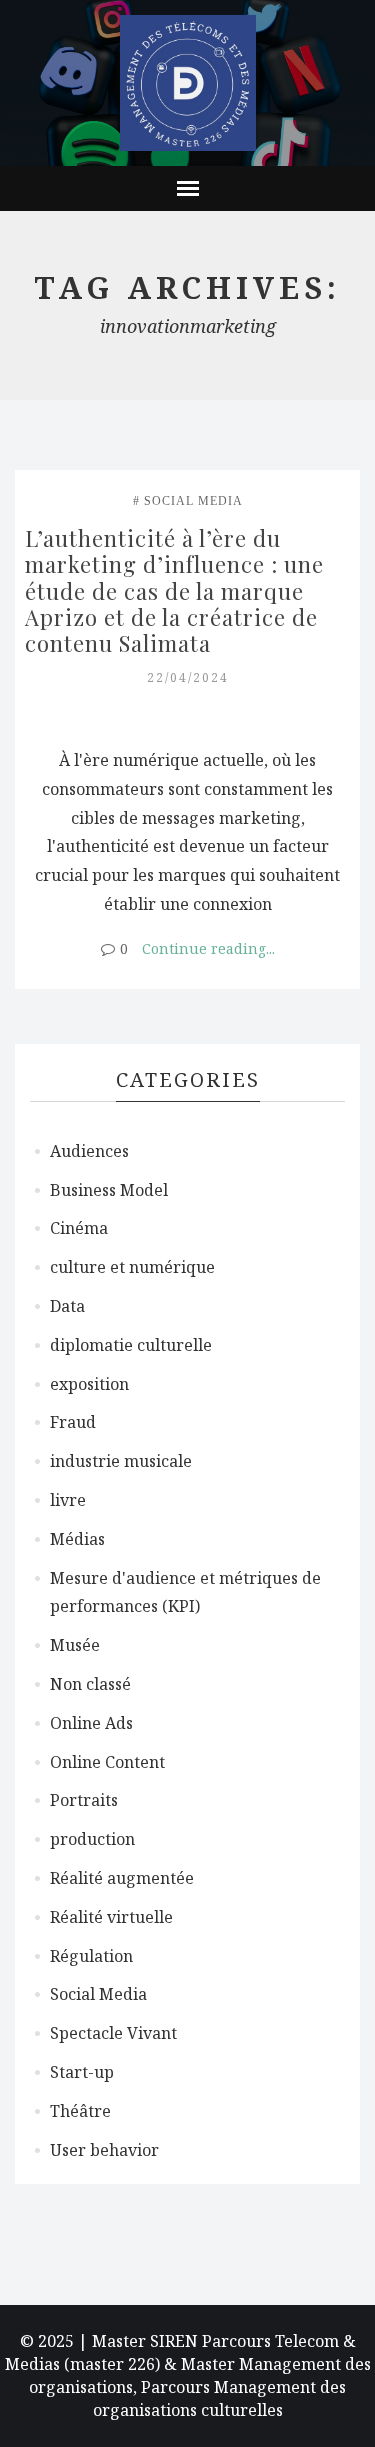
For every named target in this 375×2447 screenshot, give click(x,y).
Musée (75, 1645)
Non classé (90, 1684)
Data (67, 1306)
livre (68, 1500)
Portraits (84, 1800)
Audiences (89, 1151)
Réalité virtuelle (111, 1917)
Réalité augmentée (122, 1878)
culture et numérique (132, 1267)
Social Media (193, 501)
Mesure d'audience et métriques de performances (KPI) (185, 1592)
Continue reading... (208, 948)
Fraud (73, 1422)
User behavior (104, 2150)
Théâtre (80, 2111)
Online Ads (91, 1723)
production (92, 1839)
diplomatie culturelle (131, 1345)
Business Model (109, 1190)
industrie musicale (121, 1461)
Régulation (91, 1956)
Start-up (82, 2072)
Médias (77, 1539)
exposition (89, 1384)
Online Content (107, 1762)
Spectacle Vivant (113, 2033)
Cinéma (79, 1228)
